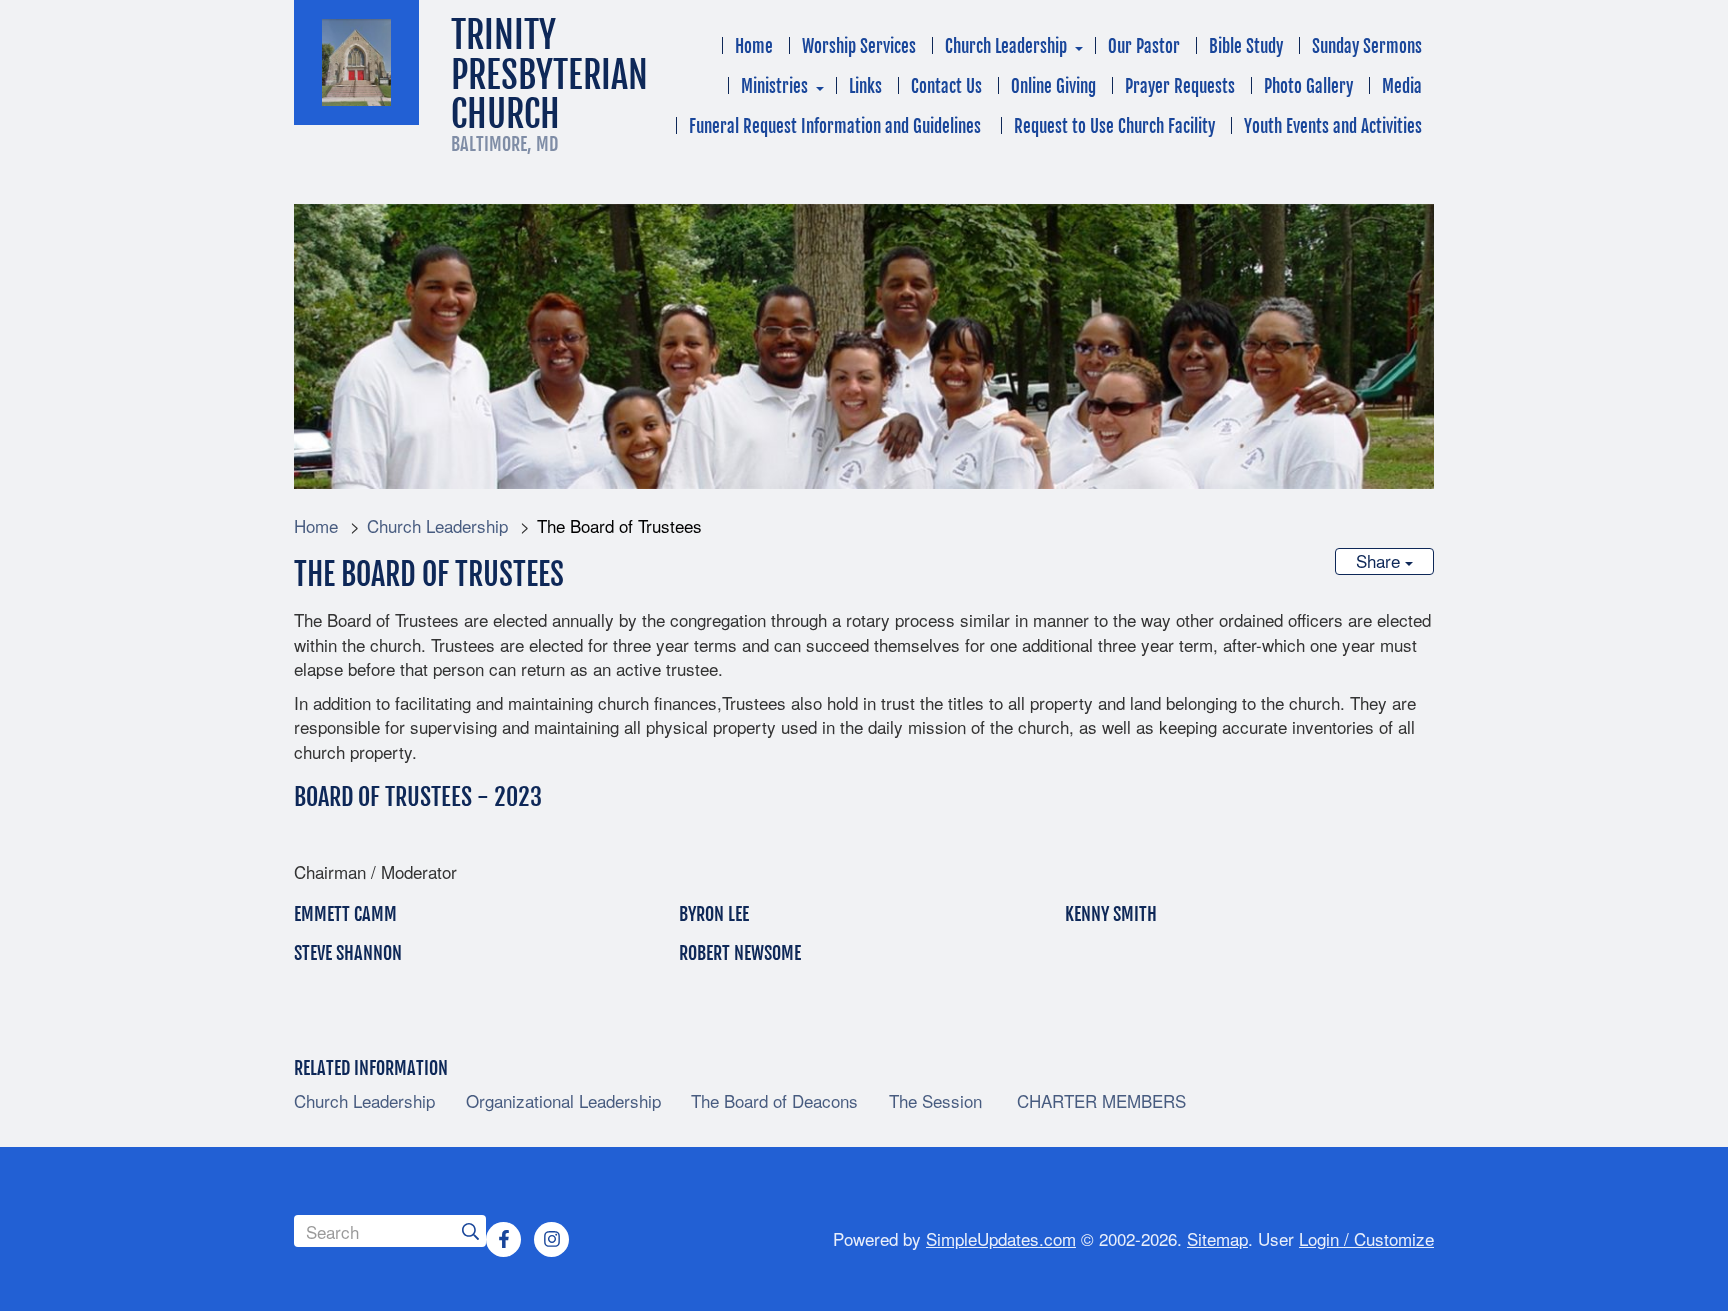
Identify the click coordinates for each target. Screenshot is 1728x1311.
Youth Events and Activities (1333, 126)
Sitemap (1217, 1238)
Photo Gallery (1308, 86)
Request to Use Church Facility (1114, 126)
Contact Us (946, 86)
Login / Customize (1366, 1238)
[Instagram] (552, 1239)
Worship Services (859, 46)
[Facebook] (504, 1239)
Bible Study (1246, 46)
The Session (935, 1101)
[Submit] (470, 1231)
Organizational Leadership (563, 1101)
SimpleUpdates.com (1001, 1238)
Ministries (774, 86)
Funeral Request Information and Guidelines (837, 126)
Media (1402, 86)
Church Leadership (1006, 46)
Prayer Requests (1180, 86)
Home (754, 46)
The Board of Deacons (774, 1101)
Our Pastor (1144, 46)
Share (1380, 560)
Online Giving (1053, 86)
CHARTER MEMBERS (1099, 1101)
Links (865, 86)
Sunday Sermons (1367, 46)
